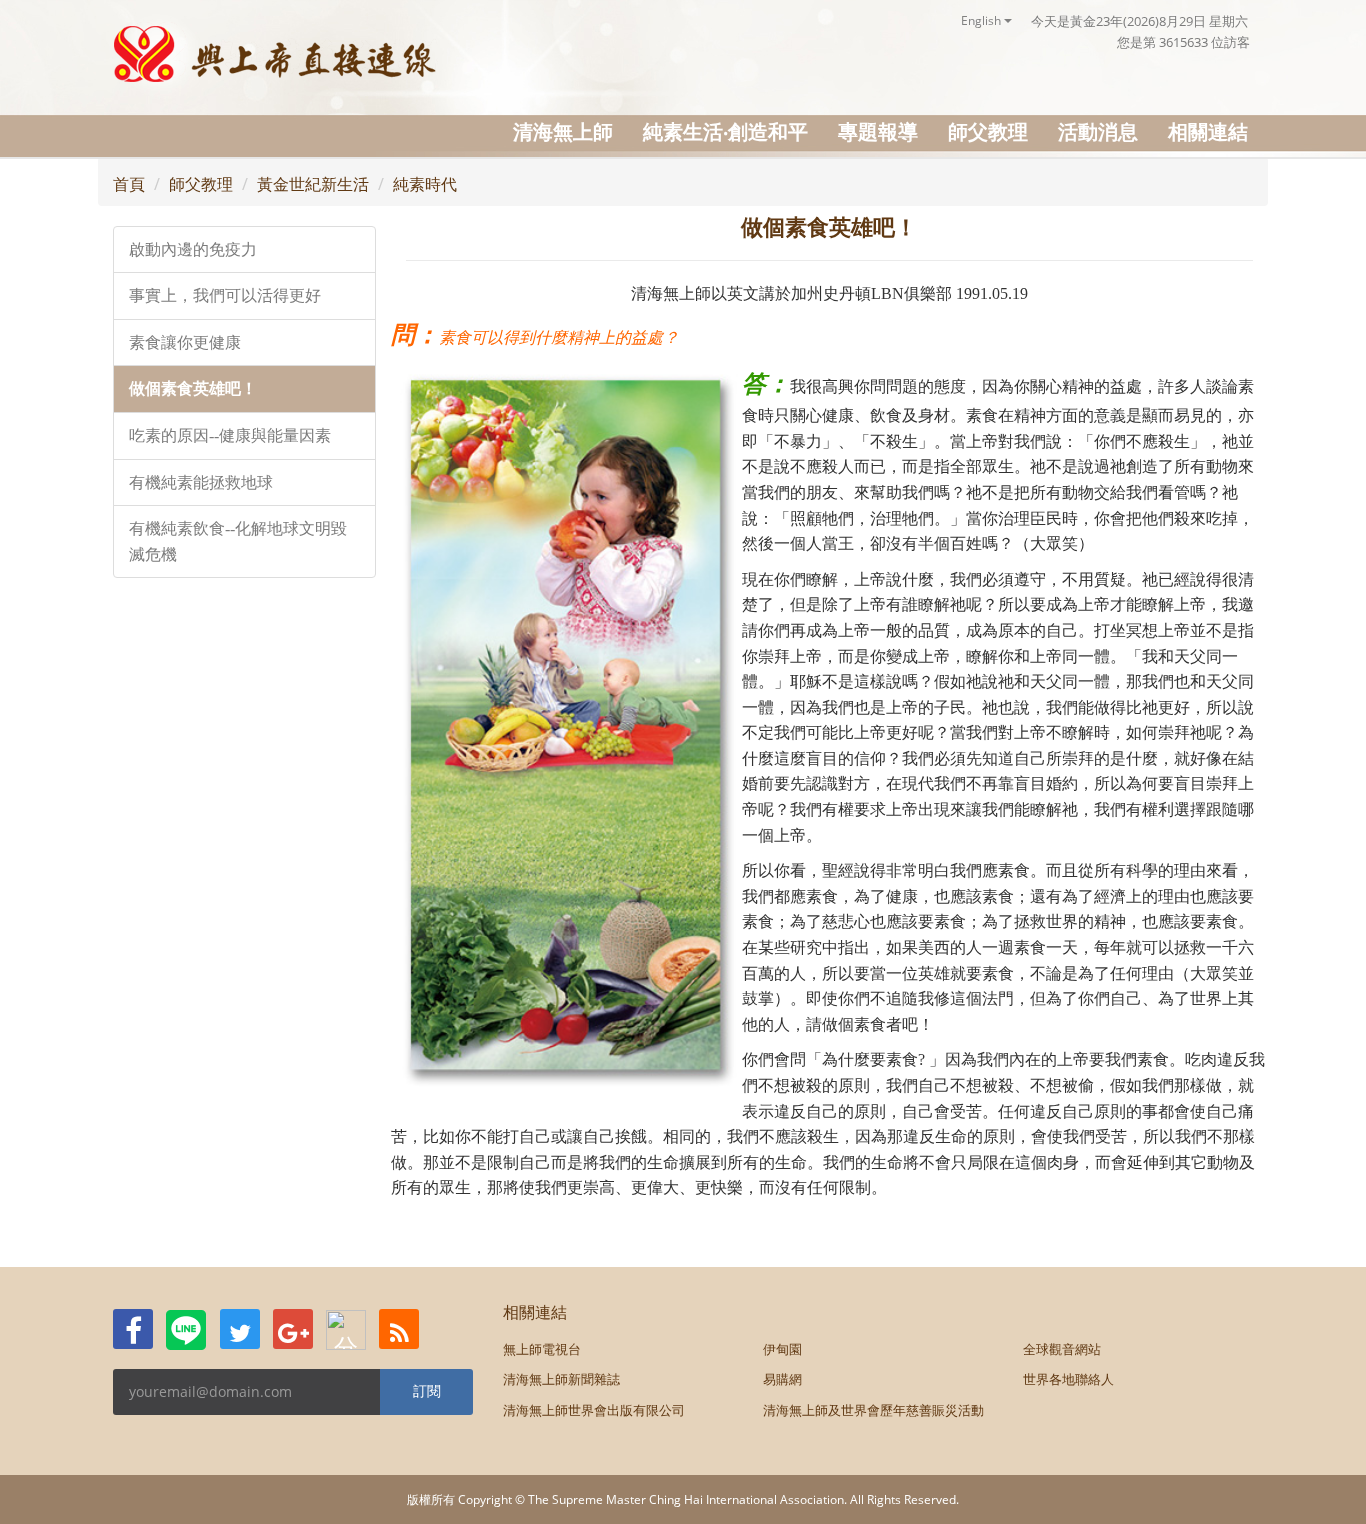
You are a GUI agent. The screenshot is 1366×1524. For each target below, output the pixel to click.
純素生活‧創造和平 (725, 131)
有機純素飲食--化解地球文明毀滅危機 (238, 541)
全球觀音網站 (1062, 1349)
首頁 (129, 184)
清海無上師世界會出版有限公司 (594, 1410)
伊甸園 (782, 1349)
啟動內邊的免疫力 (193, 249)
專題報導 (878, 131)
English (982, 20)
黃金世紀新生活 (313, 184)
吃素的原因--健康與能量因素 (230, 435)
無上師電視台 (542, 1349)
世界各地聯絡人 (1068, 1379)
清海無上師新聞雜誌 (561, 1379)
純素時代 (425, 184)
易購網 (782, 1379)
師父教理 (988, 131)
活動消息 (1098, 131)
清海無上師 (563, 131)
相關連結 (1208, 131)
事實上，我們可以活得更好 (225, 295)
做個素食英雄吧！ (193, 388)
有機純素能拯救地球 (201, 482)
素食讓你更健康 (185, 342)
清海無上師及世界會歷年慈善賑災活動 (873, 1410)
